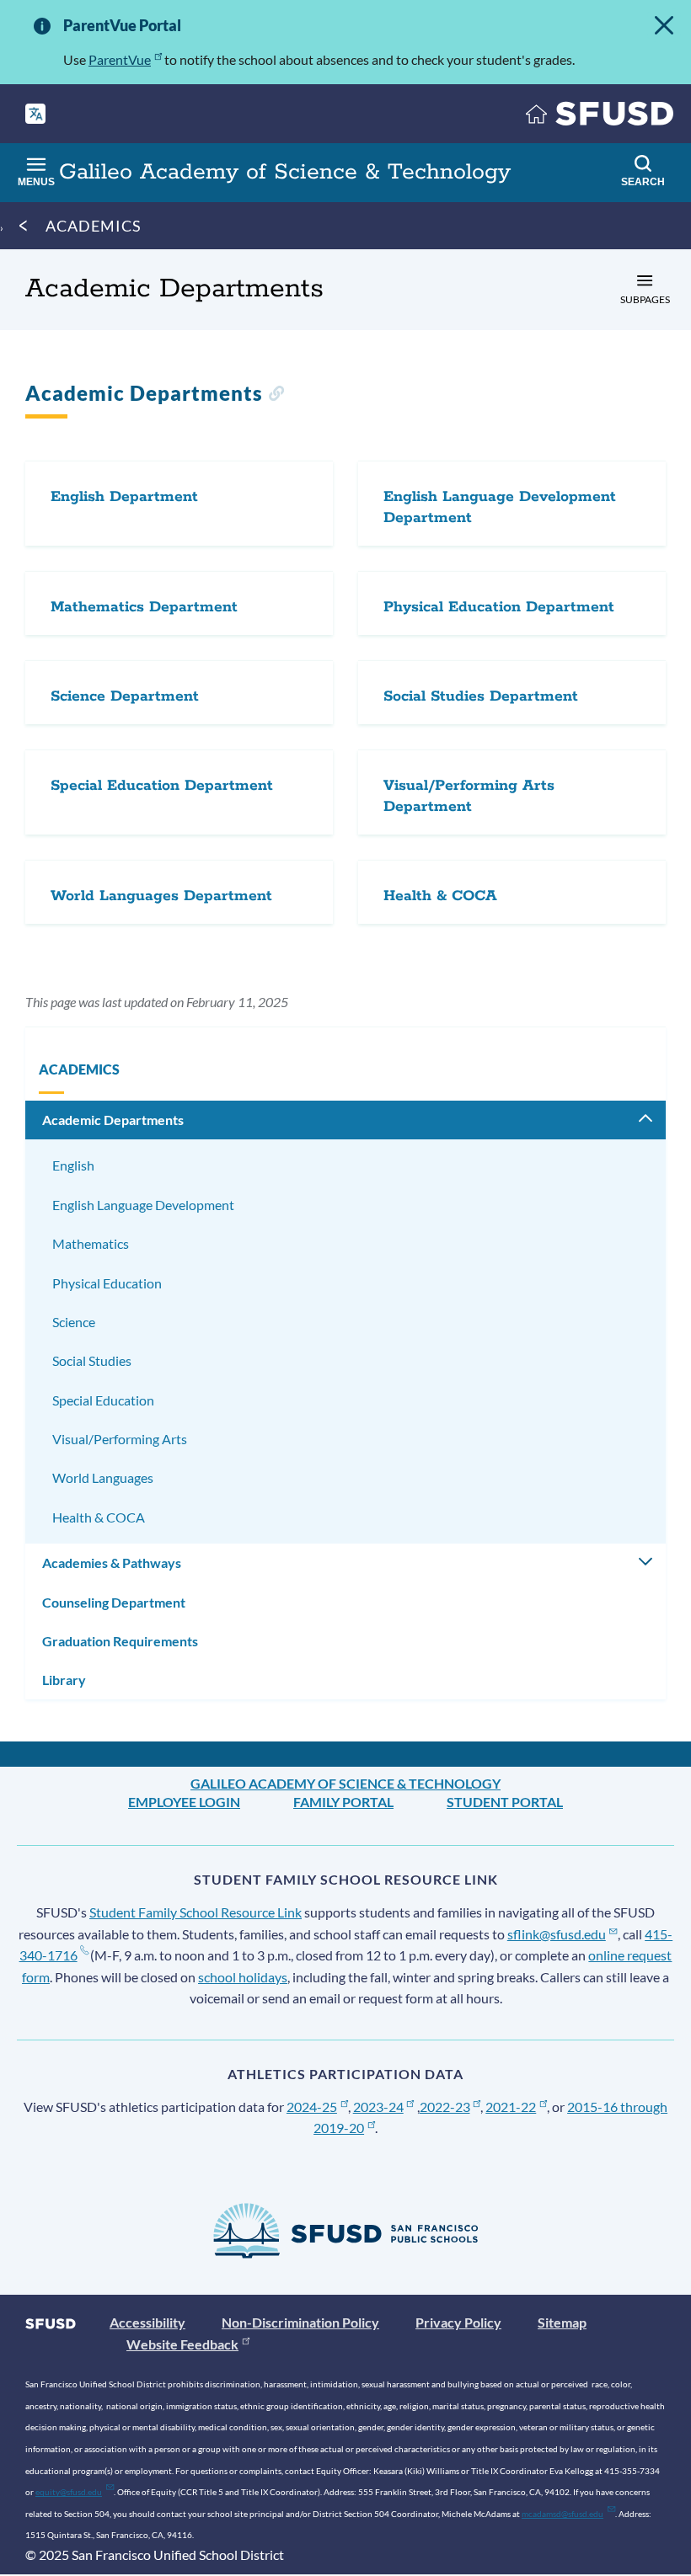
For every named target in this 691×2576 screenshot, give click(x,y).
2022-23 (445, 2107)
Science (74, 1322)
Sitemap (562, 2322)
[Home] (600, 117)
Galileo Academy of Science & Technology (345, 1783)
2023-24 (378, 2107)
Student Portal (505, 1802)
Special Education (103, 1400)
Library (64, 1680)
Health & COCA (99, 1517)
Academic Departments (113, 1120)
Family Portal (343, 1802)
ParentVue (120, 59)
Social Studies (92, 1360)
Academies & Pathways (112, 1563)
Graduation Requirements (120, 1641)
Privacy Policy (458, 2322)
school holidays (243, 1977)
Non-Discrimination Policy (300, 2322)
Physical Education (107, 1283)
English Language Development (143, 1205)
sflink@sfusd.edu (557, 1934)
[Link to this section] (276, 395)
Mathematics (91, 1243)
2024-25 (312, 2107)
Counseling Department (114, 1602)
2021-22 (511, 2107)
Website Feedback (182, 2344)
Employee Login (184, 1802)
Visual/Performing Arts (120, 1439)
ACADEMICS (94, 226)
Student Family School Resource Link (196, 1912)
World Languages (103, 1477)
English (73, 1165)
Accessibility (147, 2322)
